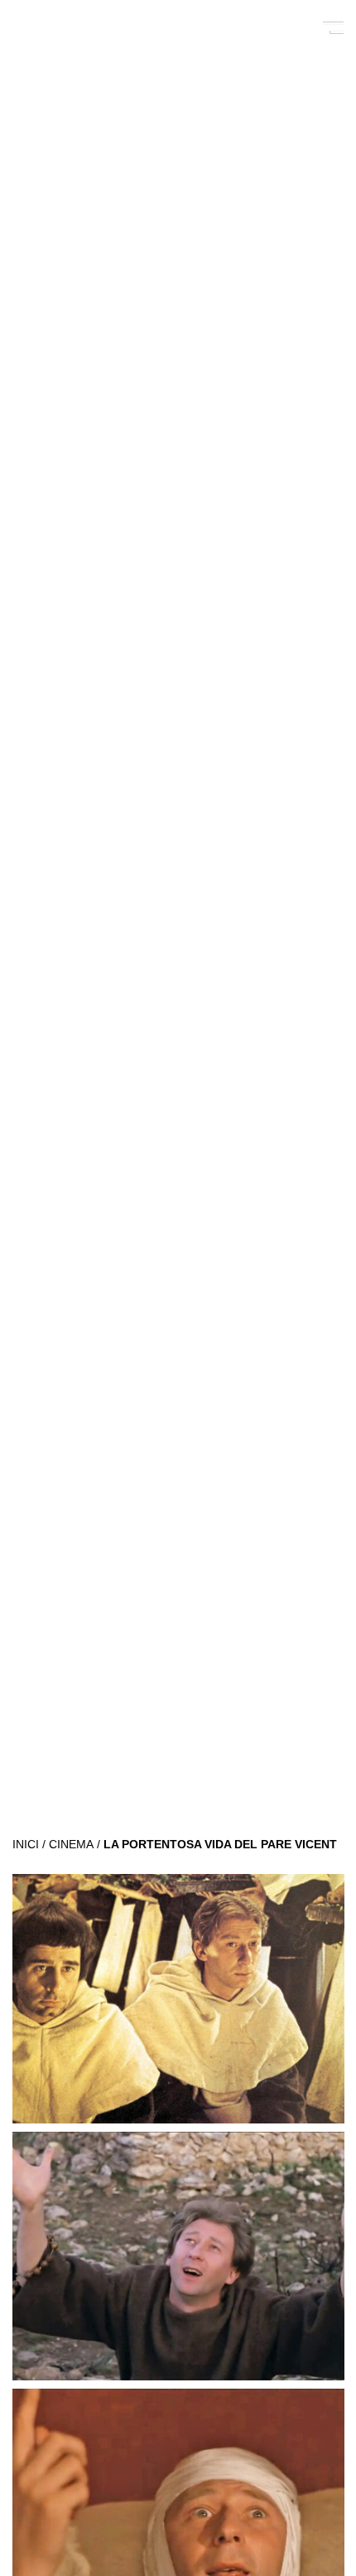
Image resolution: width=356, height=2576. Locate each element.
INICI (26, 1845)
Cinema (71, 1845)
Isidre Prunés (84, 27)
